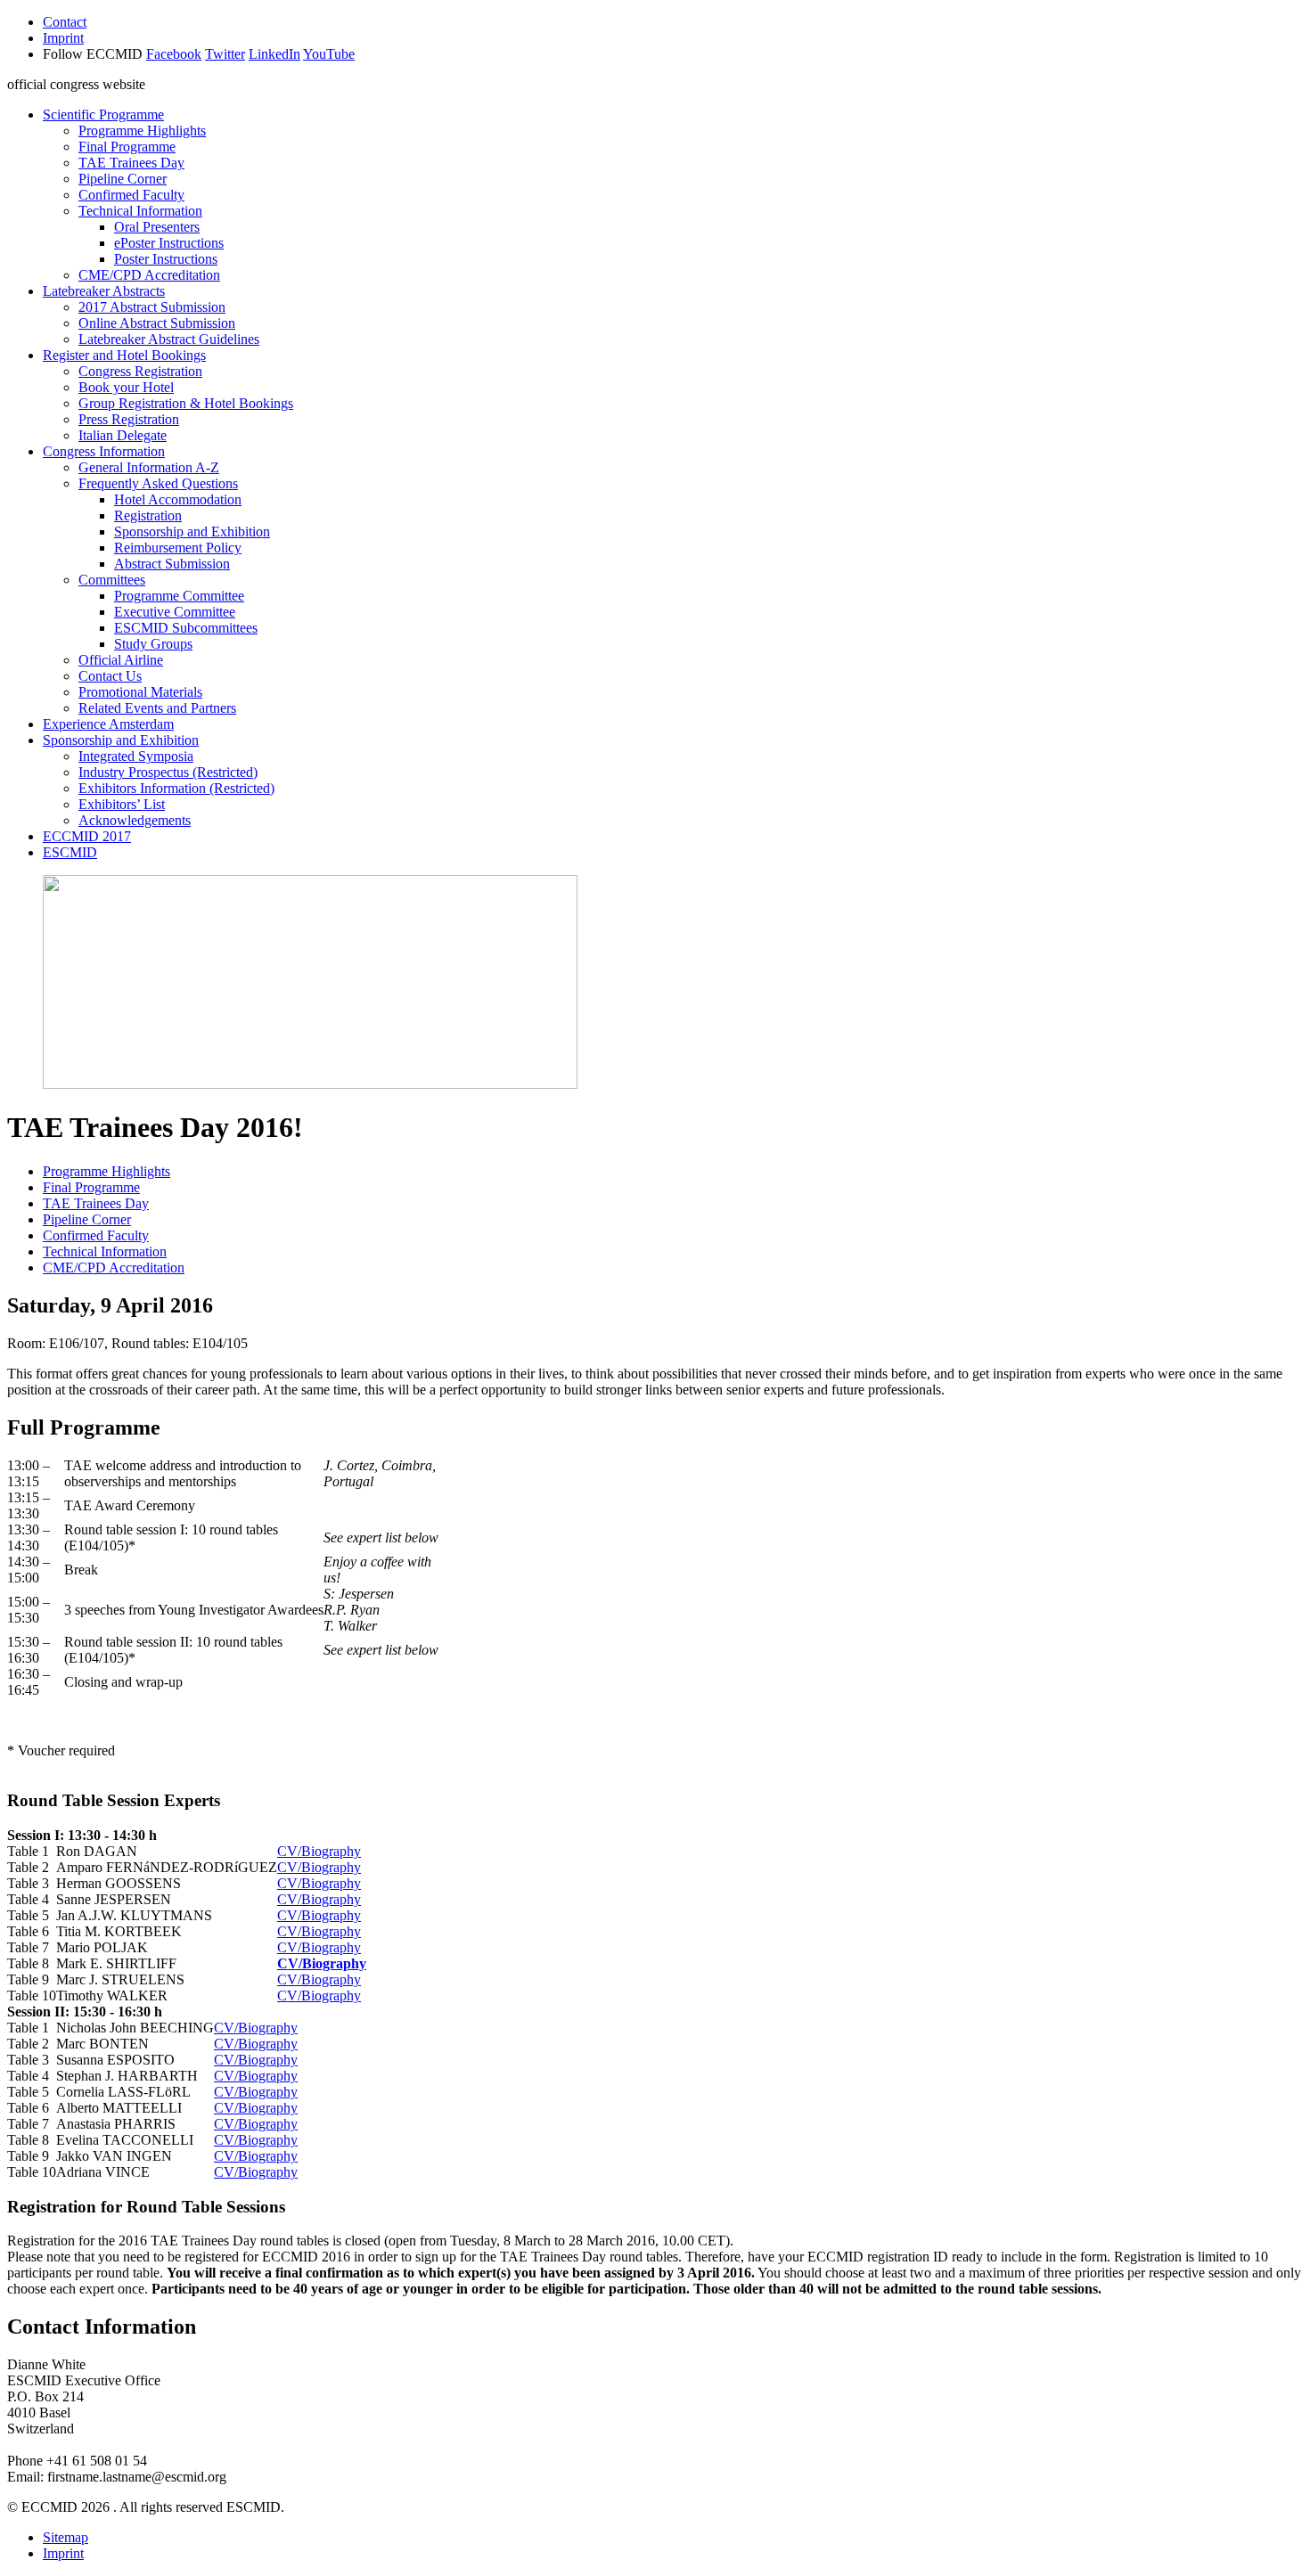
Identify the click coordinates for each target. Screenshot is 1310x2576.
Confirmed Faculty (131, 195)
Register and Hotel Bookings (124, 355)
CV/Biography (319, 1851)
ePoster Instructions (169, 243)
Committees (112, 580)
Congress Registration (140, 371)
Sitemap (65, 2537)
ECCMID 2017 (87, 836)
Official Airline (121, 660)
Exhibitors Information (176, 788)
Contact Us (110, 676)
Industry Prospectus (168, 772)
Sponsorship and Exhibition (192, 532)
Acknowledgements (135, 820)
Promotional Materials (140, 692)
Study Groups (153, 644)
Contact (65, 22)
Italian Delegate (123, 435)
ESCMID (70, 852)
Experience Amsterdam (108, 724)
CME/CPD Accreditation (149, 275)
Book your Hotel (126, 387)
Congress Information (104, 451)
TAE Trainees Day (131, 163)
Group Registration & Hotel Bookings (186, 403)
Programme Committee (179, 596)
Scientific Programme (103, 114)
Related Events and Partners (157, 708)
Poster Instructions (166, 259)
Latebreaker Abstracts (104, 291)
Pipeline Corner (123, 179)
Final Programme (127, 147)
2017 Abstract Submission (152, 307)
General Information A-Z (149, 467)
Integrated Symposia (136, 756)
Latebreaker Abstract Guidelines (169, 339)
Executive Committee (175, 612)
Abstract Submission (172, 564)
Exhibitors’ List (122, 804)
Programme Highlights (142, 131)
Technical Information (140, 211)
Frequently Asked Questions (158, 483)
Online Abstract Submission (157, 323)
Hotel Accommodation (178, 499)
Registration (148, 515)
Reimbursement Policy (178, 548)
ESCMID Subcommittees (186, 628)
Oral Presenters (157, 227)
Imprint (63, 38)
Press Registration (129, 419)
